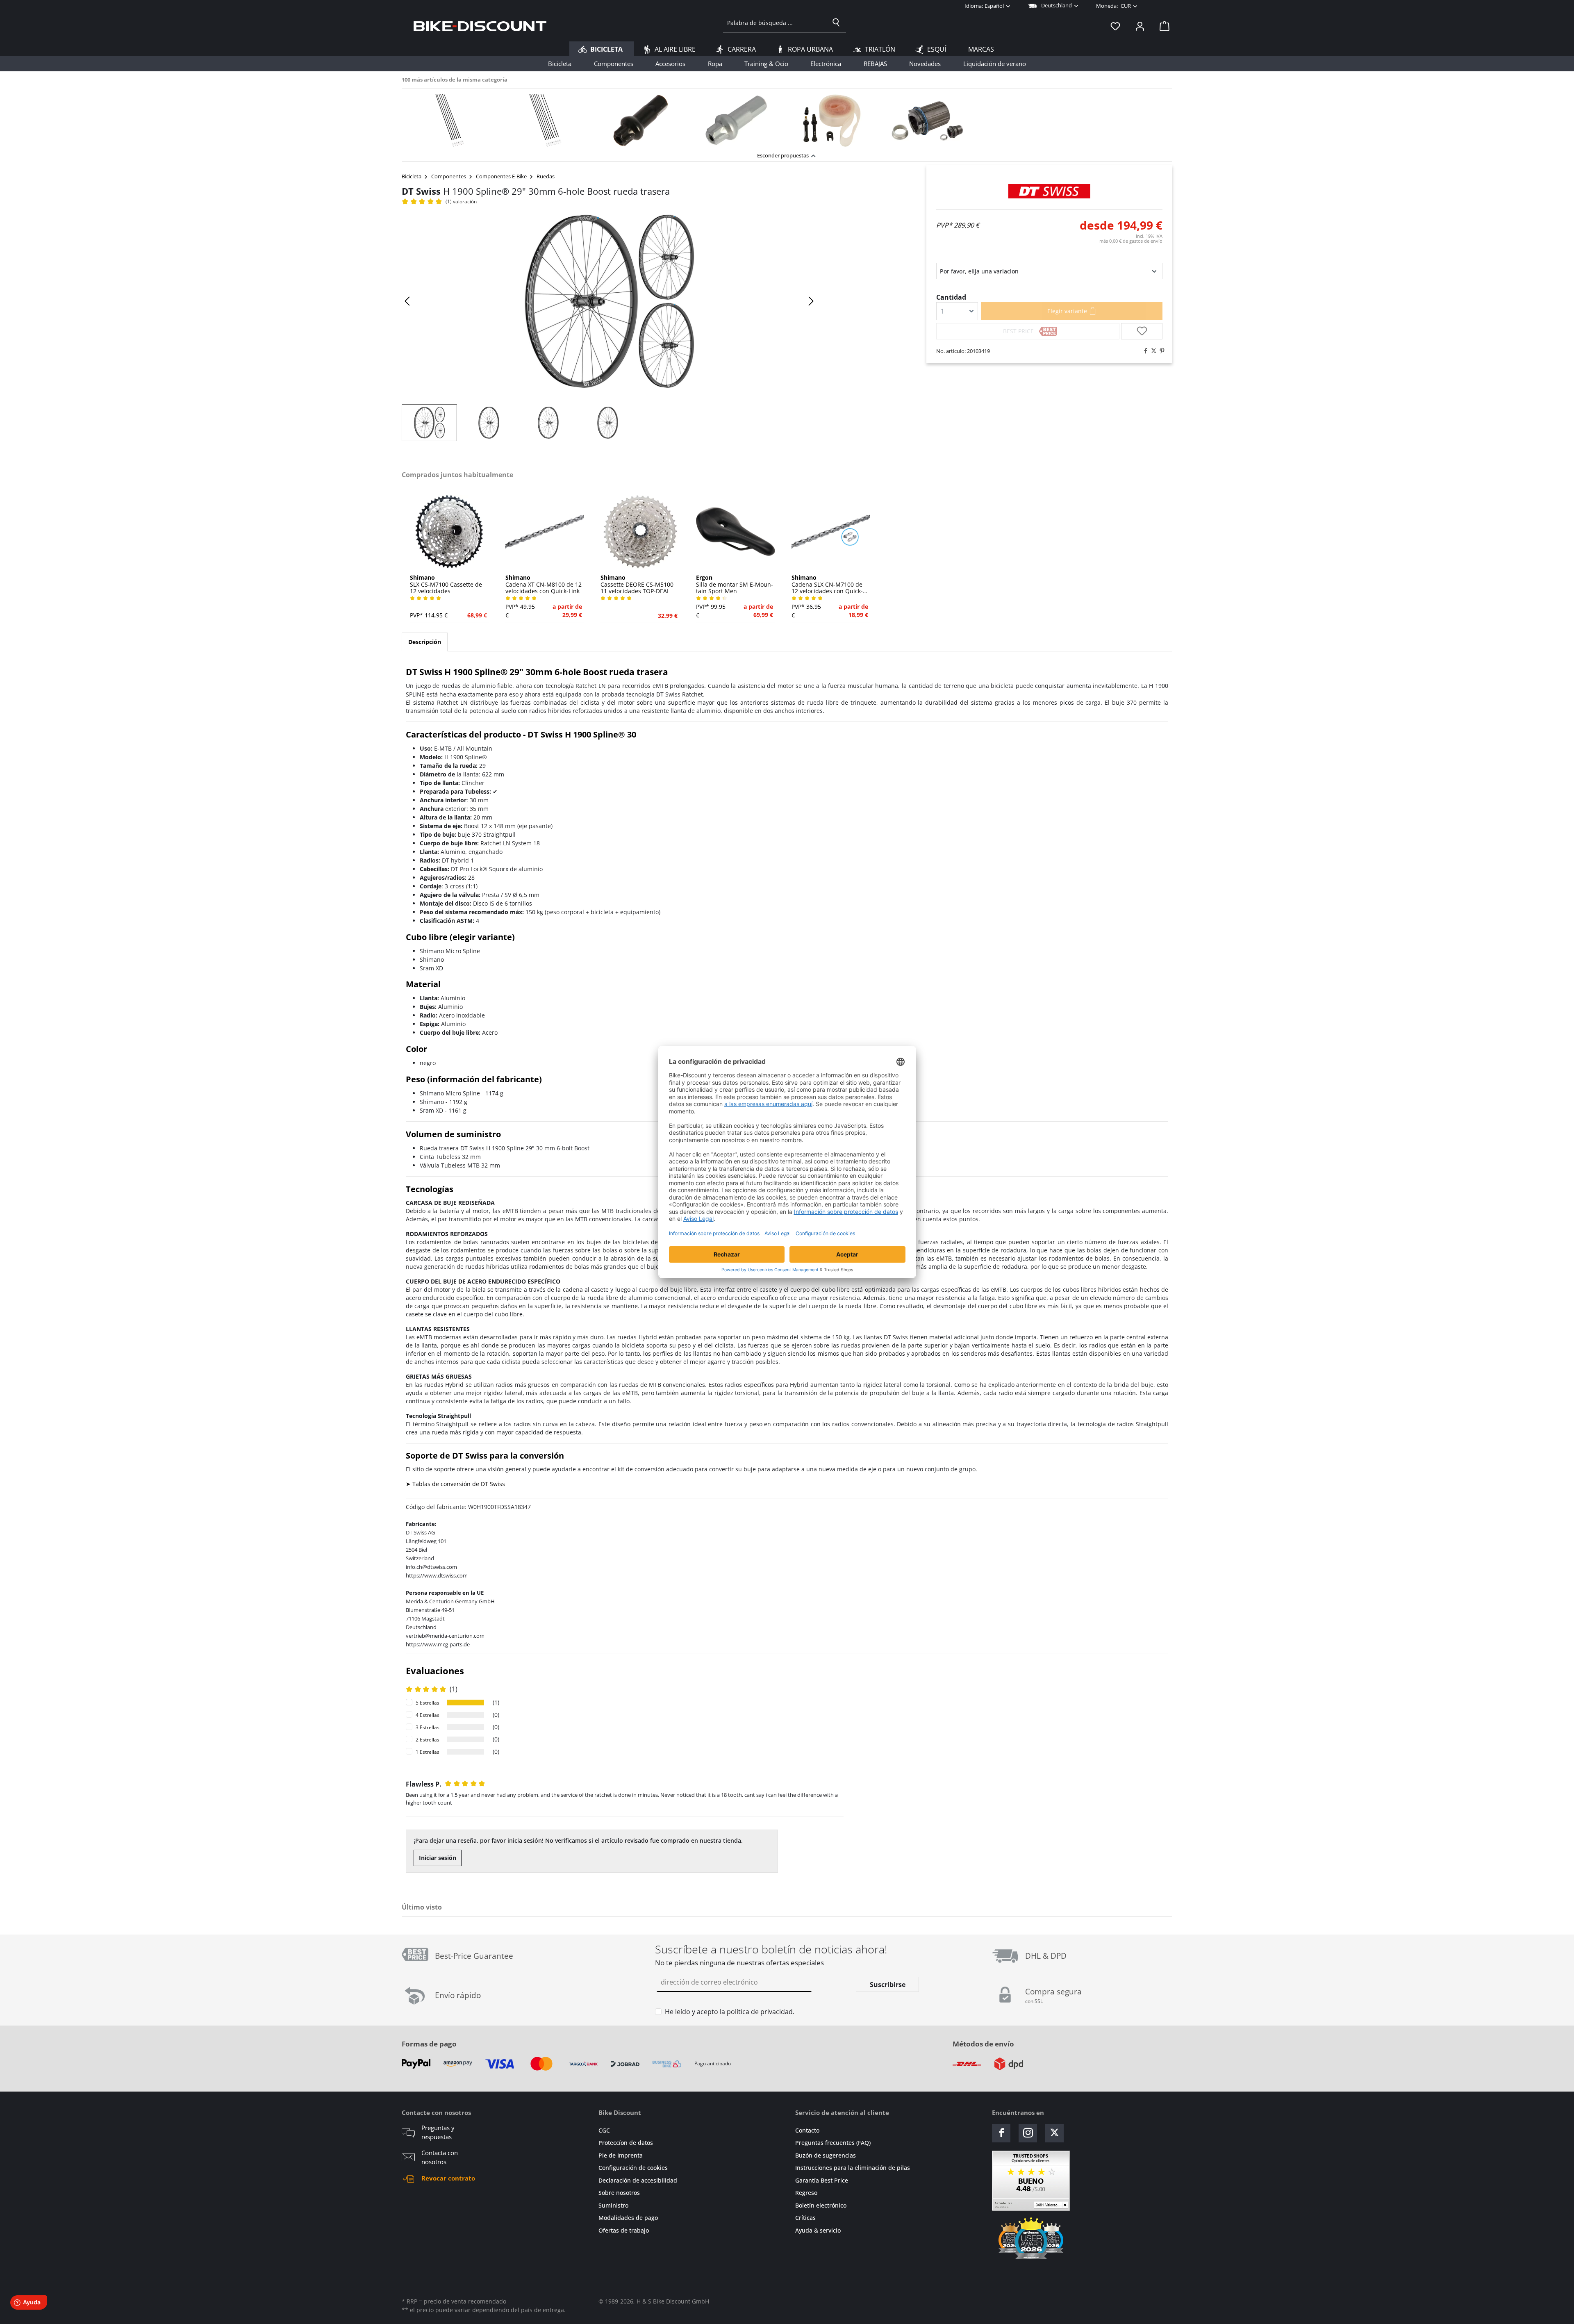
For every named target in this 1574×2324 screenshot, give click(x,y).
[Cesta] (1162, 26)
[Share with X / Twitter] (1152, 351)
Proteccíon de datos (626, 2143)
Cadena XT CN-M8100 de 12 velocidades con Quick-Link (544, 585)
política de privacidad (760, 2012)
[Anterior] (408, 301)
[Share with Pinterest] (1160, 351)
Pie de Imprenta (621, 2155)
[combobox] (775, 23)
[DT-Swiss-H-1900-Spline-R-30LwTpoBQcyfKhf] (610, 301)
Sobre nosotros (619, 2193)
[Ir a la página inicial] (480, 26)
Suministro (613, 2205)
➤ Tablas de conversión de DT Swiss (455, 1484)
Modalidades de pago (628, 2218)
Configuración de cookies (633, 2168)
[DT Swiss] (1049, 191)
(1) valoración (461, 201)
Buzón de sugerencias (826, 2155)
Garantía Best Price (822, 2180)
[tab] (425, 642)
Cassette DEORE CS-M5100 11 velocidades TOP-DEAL (637, 585)
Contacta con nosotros (440, 2157)
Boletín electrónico (821, 2205)
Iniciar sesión (438, 1858)
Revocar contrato (448, 2178)
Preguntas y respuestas (438, 2132)
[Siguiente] (811, 301)
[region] (787, 118)
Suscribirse (888, 1985)
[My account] (1140, 26)
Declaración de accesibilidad (638, 2180)
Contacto (807, 2130)
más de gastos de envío (1131, 241)
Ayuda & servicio (818, 2230)
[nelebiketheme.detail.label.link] (449, 121)
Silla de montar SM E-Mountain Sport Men (735, 585)
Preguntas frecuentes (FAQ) (833, 2143)
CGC (604, 2130)
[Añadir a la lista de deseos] (1142, 331)
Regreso (806, 2193)
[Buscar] (836, 23)
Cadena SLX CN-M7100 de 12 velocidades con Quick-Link (827, 585)
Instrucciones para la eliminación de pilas (853, 2168)
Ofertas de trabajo (624, 2230)
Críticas (805, 2218)
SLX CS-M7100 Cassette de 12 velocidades (446, 585)
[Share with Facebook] (1144, 351)
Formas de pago (429, 2044)
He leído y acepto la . (730, 2012)
